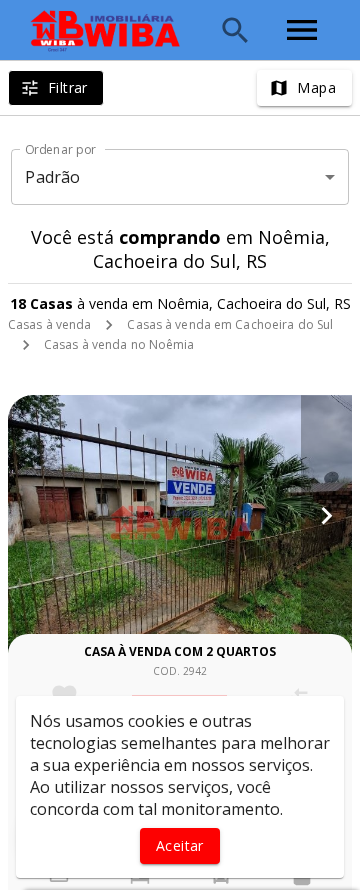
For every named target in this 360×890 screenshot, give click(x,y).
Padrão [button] (52, 177)
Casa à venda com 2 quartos (180, 651)
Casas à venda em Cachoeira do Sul (230, 324)
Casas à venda (49, 324)
